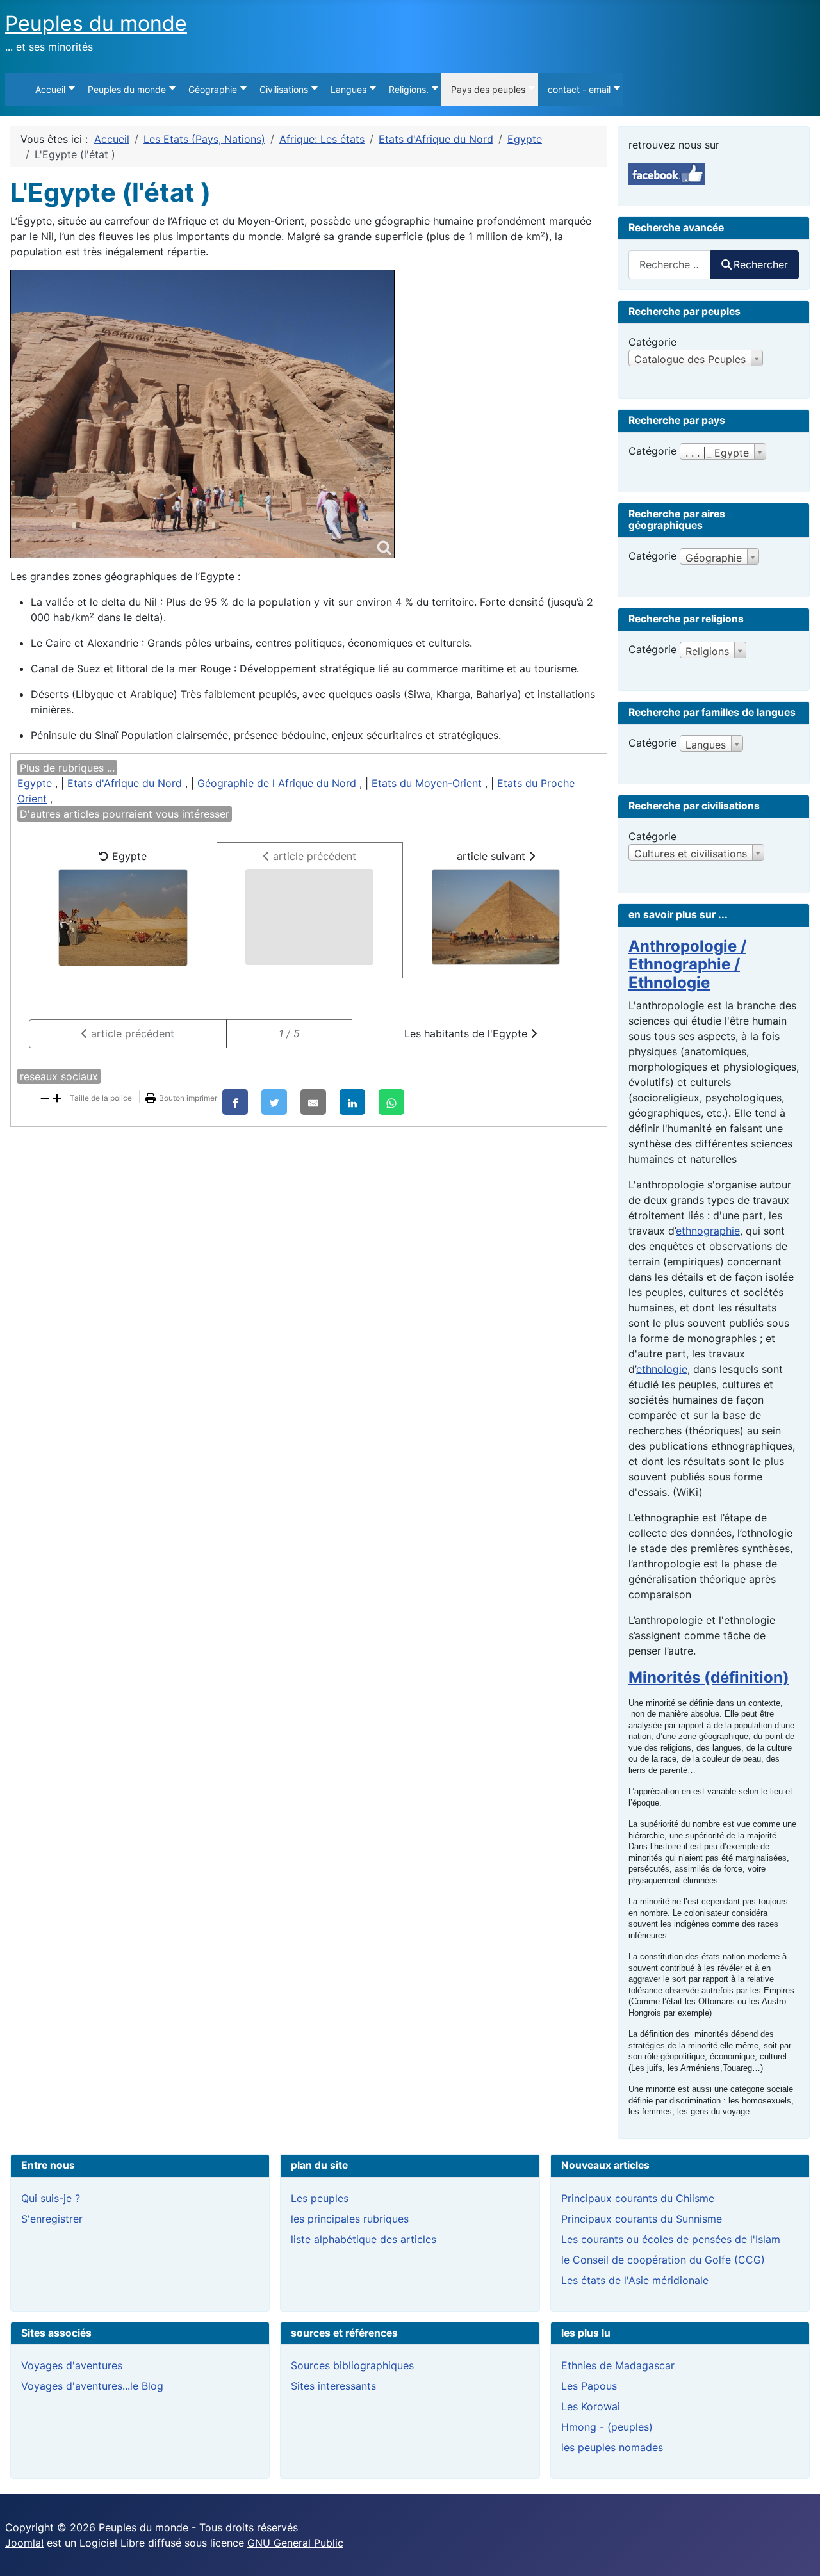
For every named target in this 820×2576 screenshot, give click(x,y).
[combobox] (670, 265)
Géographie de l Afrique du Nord (277, 783)
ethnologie (662, 1369)
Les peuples (320, 2198)
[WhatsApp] (391, 1102)
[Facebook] (235, 1102)
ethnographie (708, 1231)
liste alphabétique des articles (364, 2239)
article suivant (493, 856)
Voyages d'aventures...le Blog (92, 2386)
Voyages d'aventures (72, 2365)
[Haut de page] (798, 2552)
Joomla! (24, 2543)
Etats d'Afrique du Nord (126, 783)
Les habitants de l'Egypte (467, 1033)
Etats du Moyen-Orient (428, 783)
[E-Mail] (313, 1102)
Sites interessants (333, 2386)
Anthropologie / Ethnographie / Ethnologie (687, 965)
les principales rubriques (350, 2219)
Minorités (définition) (709, 1677)
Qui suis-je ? (51, 2198)
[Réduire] (45, 1097)
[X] (274, 1102)
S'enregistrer (52, 2219)
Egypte (35, 783)
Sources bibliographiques (352, 2365)
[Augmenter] (57, 1097)
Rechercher (761, 264)
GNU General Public (295, 2543)
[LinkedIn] (352, 1102)
